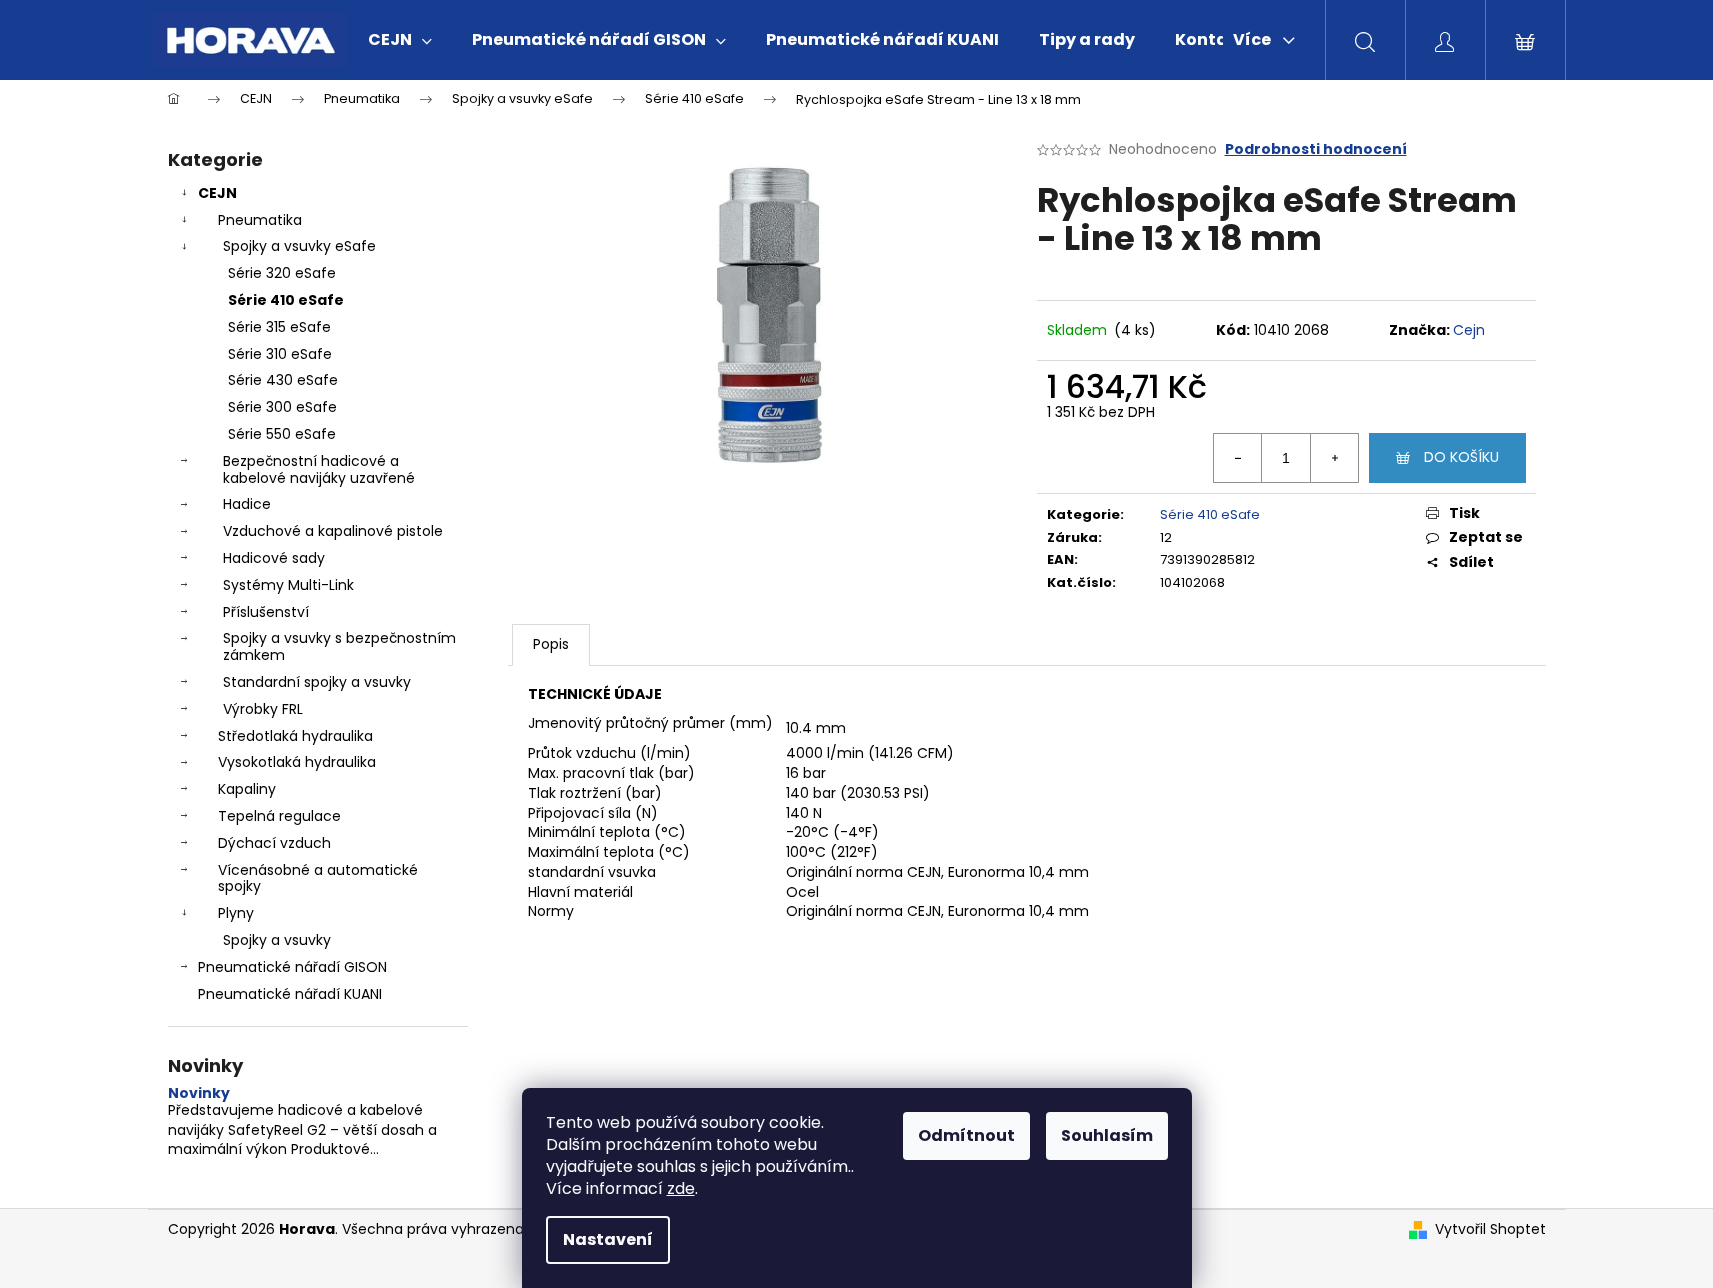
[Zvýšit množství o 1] (1334, 458)
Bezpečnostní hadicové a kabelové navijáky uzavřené (319, 469)
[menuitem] (400, 40)
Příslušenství (266, 612)
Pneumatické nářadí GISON (292, 967)
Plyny (236, 913)
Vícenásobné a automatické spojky (318, 878)
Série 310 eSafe (280, 354)
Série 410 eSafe (286, 300)
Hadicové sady (274, 558)
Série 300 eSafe (282, 407)
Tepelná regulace (279, 816)
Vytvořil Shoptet (1490, 1229)
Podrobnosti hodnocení (1316, 149)
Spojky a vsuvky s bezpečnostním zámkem (339, 646)
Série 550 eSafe (282, 434)
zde (681, 1188)
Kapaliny (247, 789)
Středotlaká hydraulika (295, 736)
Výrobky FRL (263, 709)
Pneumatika (260, 220)
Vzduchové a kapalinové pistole (333, 531)
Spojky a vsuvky (277, 940)
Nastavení (608, 1239)
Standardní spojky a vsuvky (317, 682)
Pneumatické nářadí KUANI (290, 994)
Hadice (247, 504)
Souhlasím (1107, 1135)
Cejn (1469, 330)
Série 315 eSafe (279, 327)
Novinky (199, 1093)
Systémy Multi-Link (288, 585)
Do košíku (1461, 457)
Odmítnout (966, 1135)
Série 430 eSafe (283, 380)
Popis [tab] (551, 644)
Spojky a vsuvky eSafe (299, 246)
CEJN (217, 193)
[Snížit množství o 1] (1238, 458)
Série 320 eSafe (282, 273)
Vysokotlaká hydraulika (297, 762)
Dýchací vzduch (274, 843)
